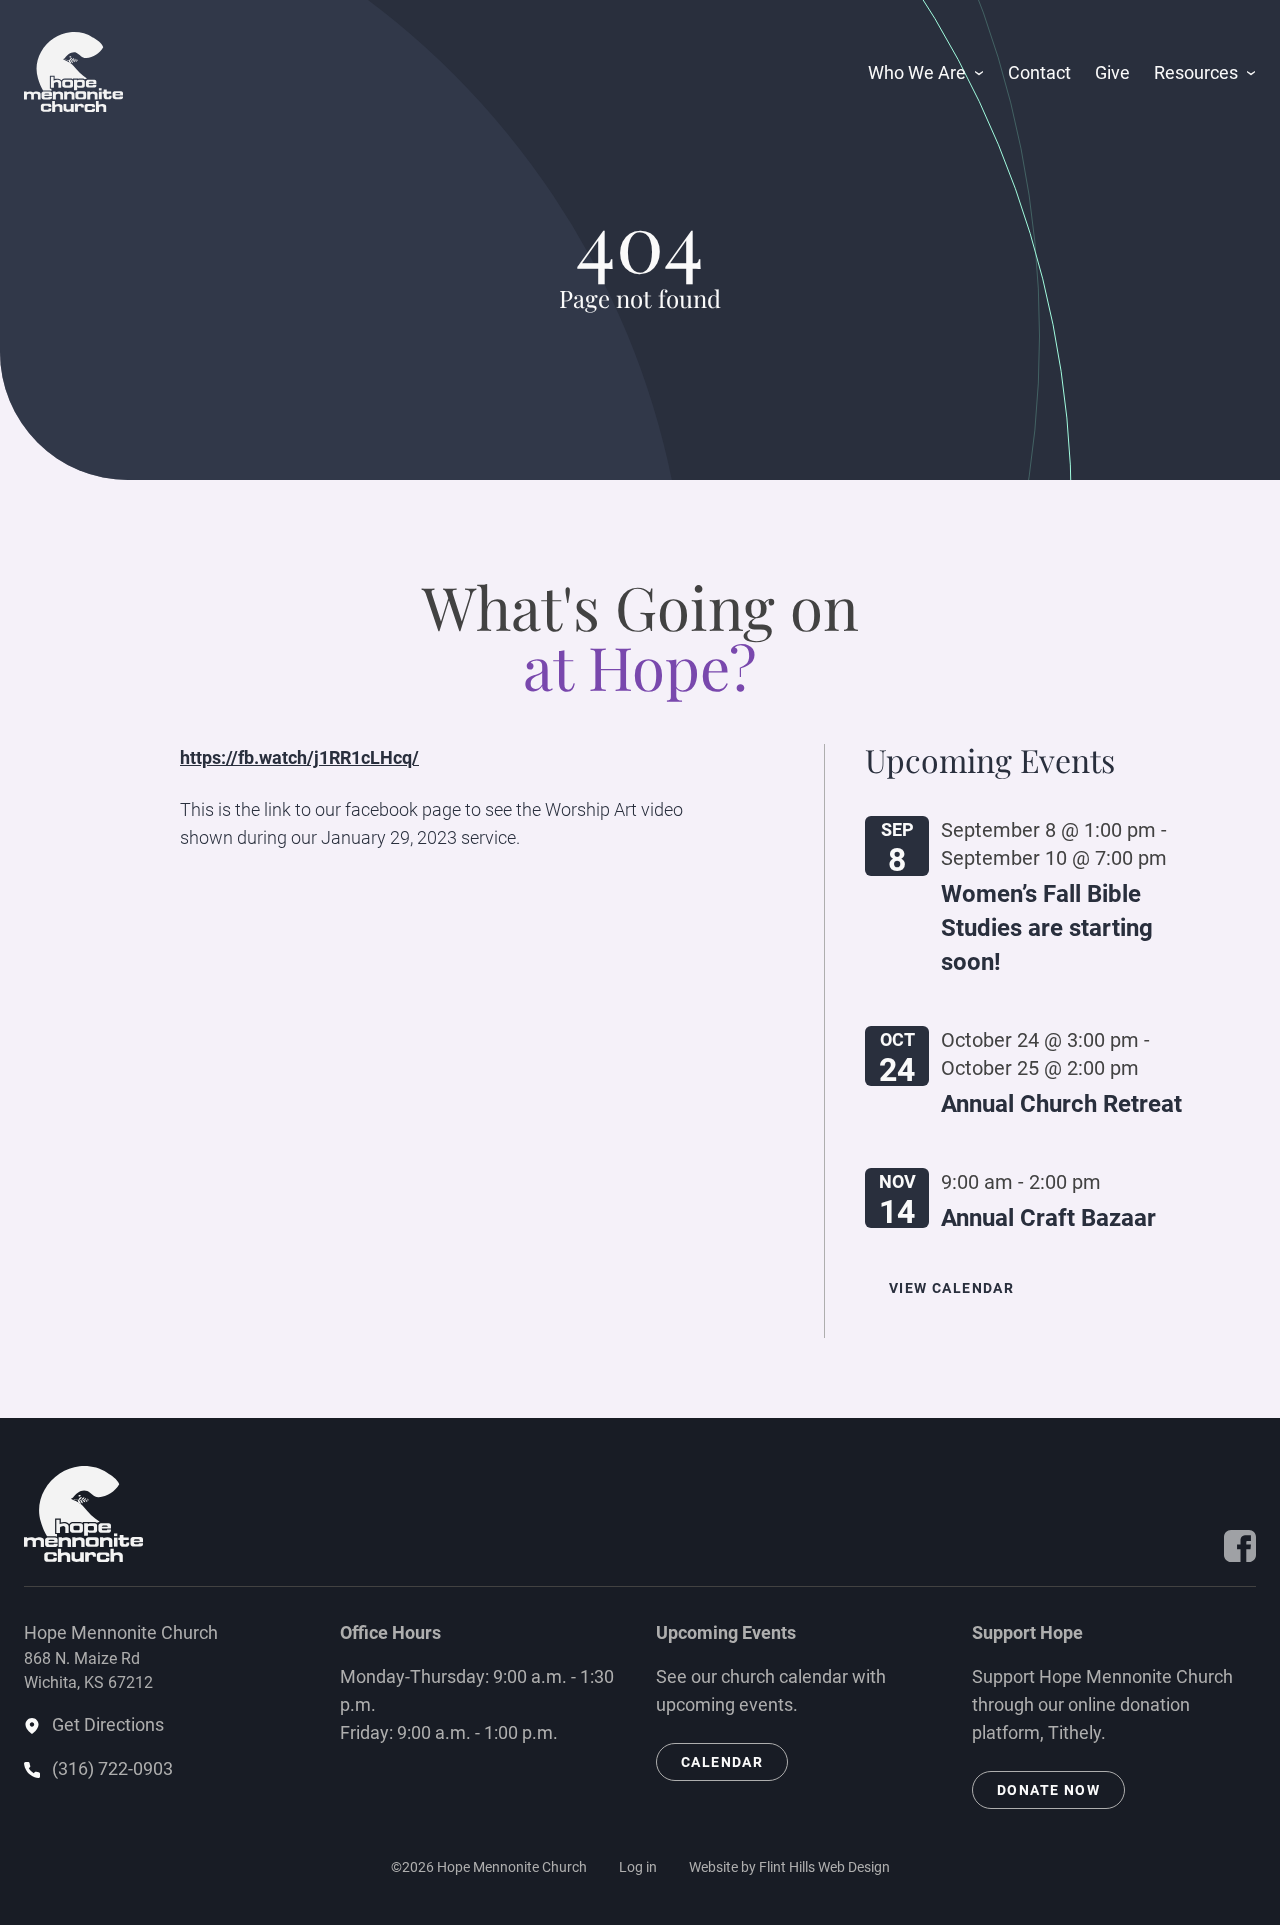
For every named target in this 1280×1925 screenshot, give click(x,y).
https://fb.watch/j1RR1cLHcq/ (299, 757)
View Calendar (951, 1288)
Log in (638, 1867)
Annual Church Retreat (1061, 1104)
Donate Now (1048, 1790)
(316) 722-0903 (112, 1768)
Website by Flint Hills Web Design (789, 1867)
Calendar (722, 1762)
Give (1112, 72)
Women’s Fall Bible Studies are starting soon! (1047, 928)
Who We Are (917, 72)
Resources (1196, 72)
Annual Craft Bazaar (1048, 1218)
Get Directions (108, 1724)
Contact (1039, 72)
